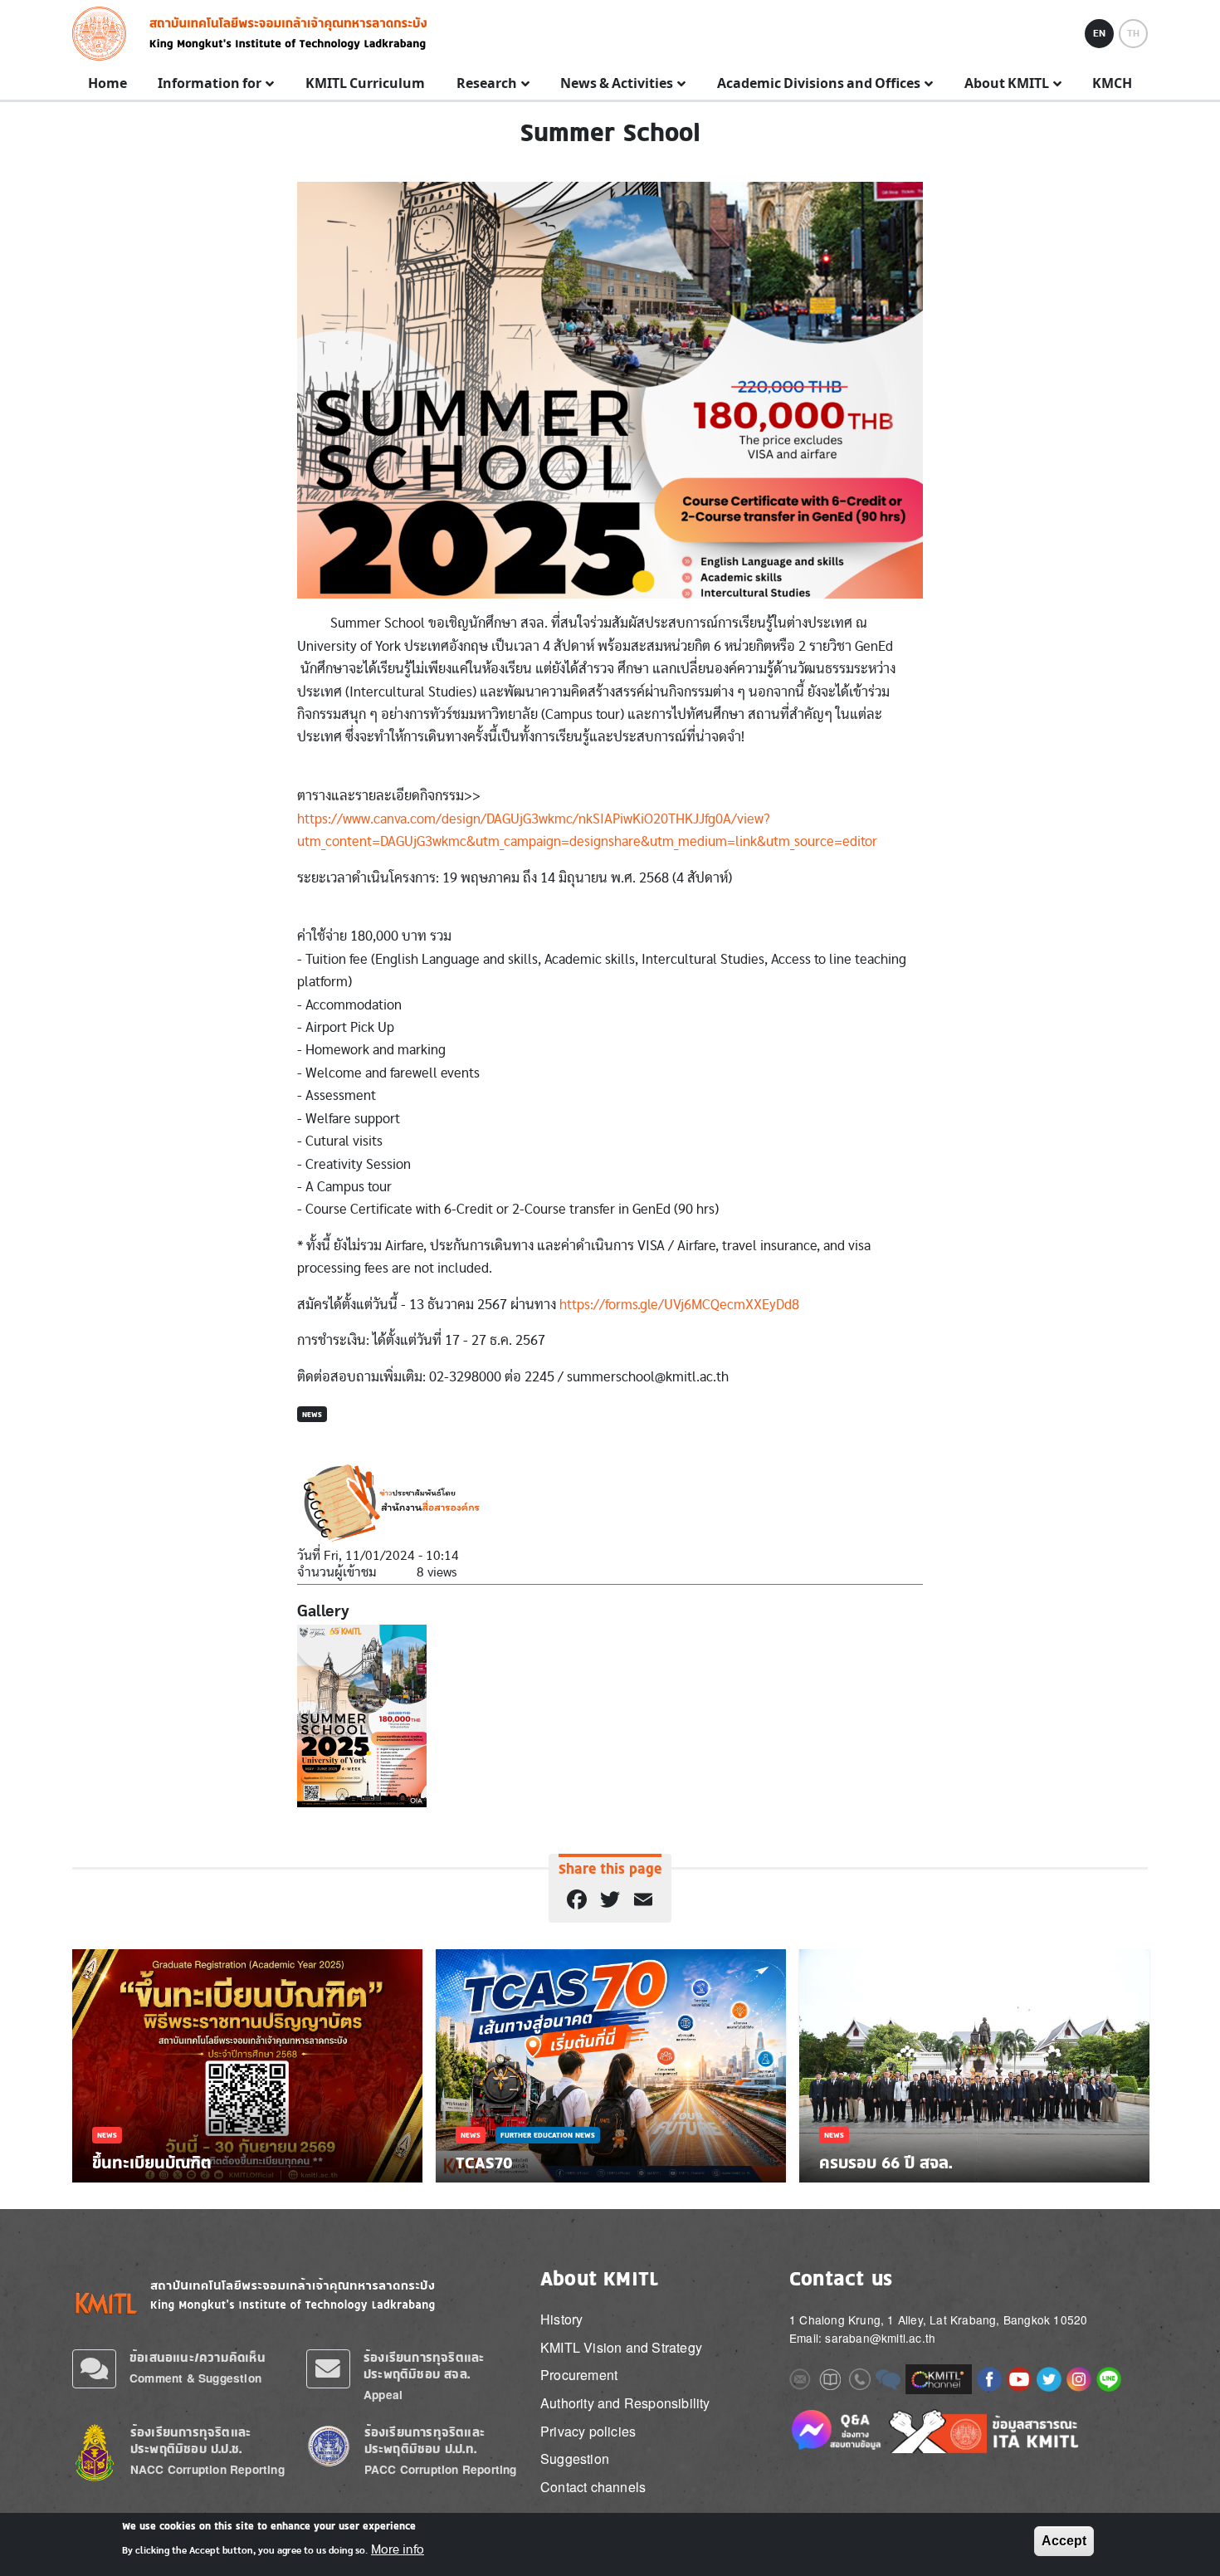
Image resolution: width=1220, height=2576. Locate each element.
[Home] (104, 34)
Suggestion (575, 2459)
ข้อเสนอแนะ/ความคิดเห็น (198, 2357)
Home (107, 84)
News (312, 1414)
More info (398, 2549)
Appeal (383, 2395)
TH (1133, 33)
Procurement (579, 2375)
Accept (1064, 2541)
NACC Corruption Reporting (207, 2469)
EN (1099, 33)
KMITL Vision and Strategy (621, 2347)
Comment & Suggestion (195, 2378)
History (561, 2319)
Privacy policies (588, 2431)
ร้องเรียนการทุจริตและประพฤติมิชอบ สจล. (424, 2366)
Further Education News (548, 2135)
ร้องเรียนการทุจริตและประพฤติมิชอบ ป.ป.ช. (190, 2440)
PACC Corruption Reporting (441, 2469)
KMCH (1112, 84)
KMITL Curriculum (365, 84)
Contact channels (593, 2487)
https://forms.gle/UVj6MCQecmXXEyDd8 (681, 1305)
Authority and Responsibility (625, 2403)
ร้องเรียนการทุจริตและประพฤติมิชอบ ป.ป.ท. (425, 2440)
